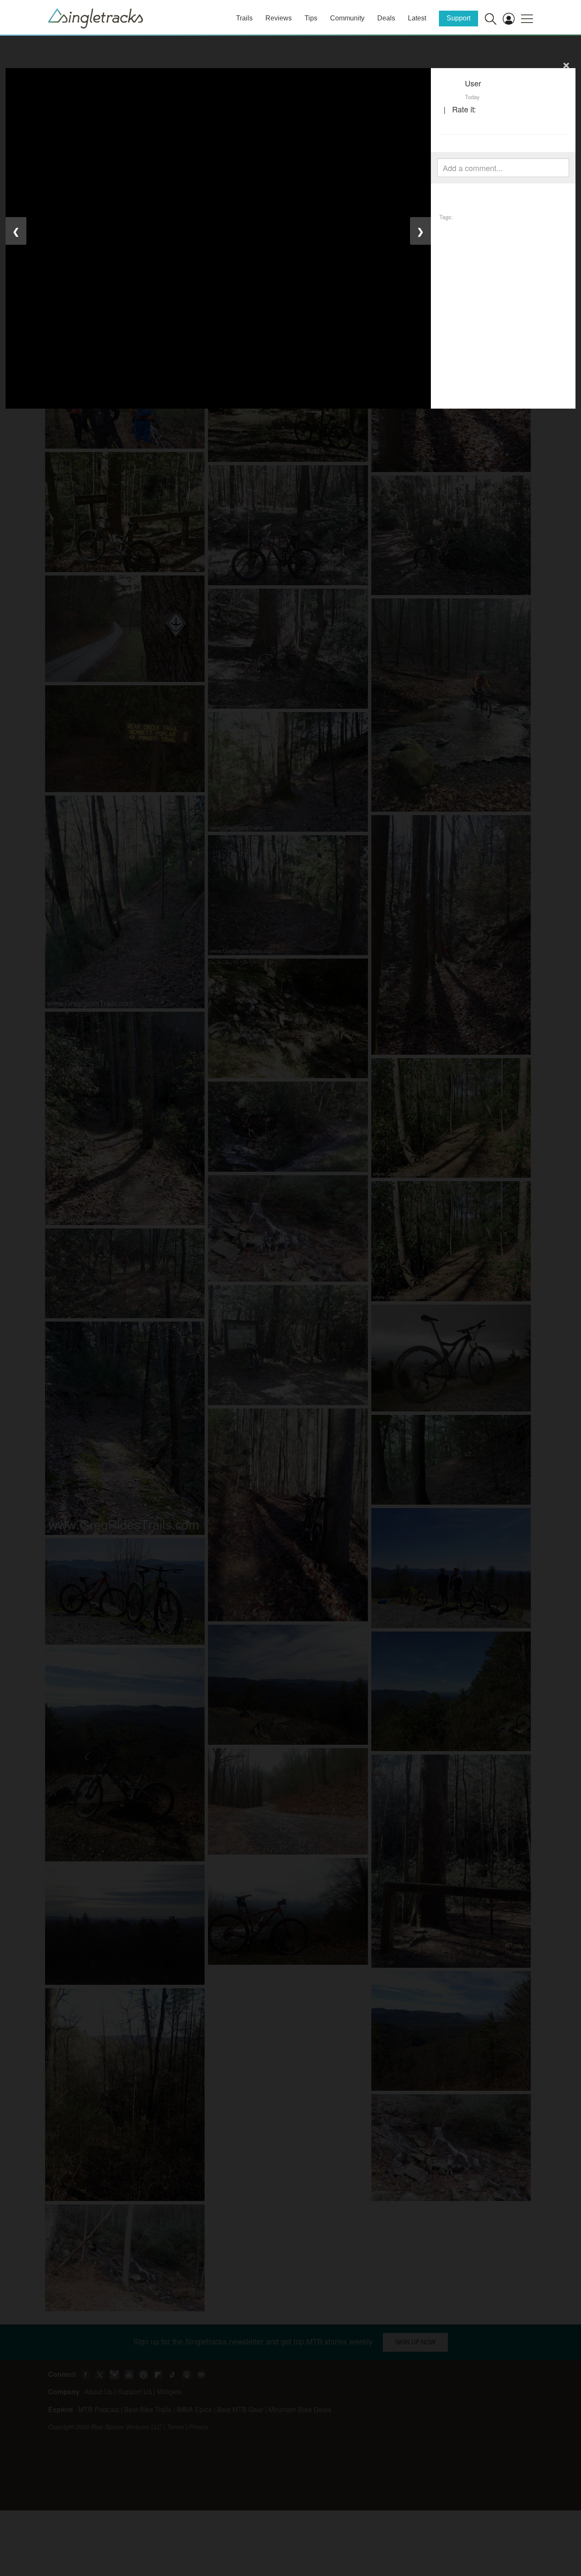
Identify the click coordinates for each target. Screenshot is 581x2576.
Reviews (279, 18)
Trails (244, 18)
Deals (386, 18)
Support (459, 18)
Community (347, 18)
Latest (417, 18)
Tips (311, 18)
